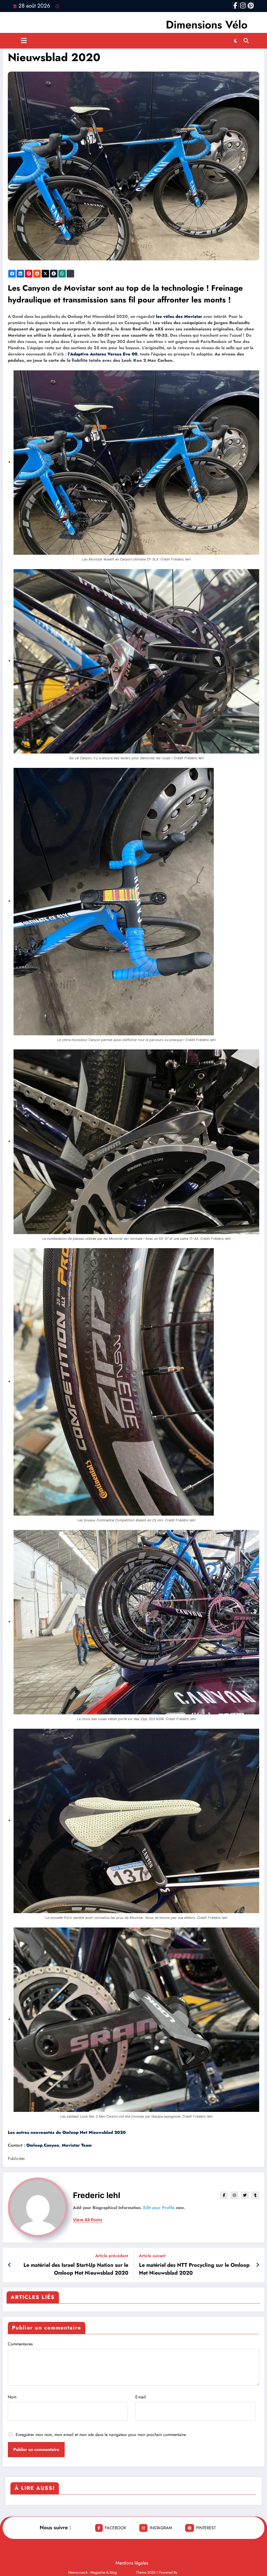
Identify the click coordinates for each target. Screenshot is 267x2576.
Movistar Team (77, 2145)
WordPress (126, 2572)
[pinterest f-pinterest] (251, 5)
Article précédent (112, 2256)
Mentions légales (132, 2563)
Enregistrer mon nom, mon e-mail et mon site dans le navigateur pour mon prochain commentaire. (101, 2435)
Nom (12, 2397)
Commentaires (20, 2344)
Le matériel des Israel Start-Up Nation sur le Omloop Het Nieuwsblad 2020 (76, 2269)
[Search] (246, 41)
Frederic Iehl (97, 2195)
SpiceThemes (189, 2572)
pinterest (206, 2528)
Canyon (51, 2145)
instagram (161, 2528)
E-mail (141, 2397)
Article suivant (152, 2256)
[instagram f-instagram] (243, 5)
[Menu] (24, 41)
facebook (116, 2528)
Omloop (34, 2145)
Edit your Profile (159, 2208)
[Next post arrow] (258, 2265)
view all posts (88, 2220)
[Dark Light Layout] (236, 41)
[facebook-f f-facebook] (235, 5)
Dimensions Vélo (207, 25)
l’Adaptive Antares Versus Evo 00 (103, 354)
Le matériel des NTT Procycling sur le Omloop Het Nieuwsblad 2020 (194, 2269)
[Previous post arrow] (10, 2265)
